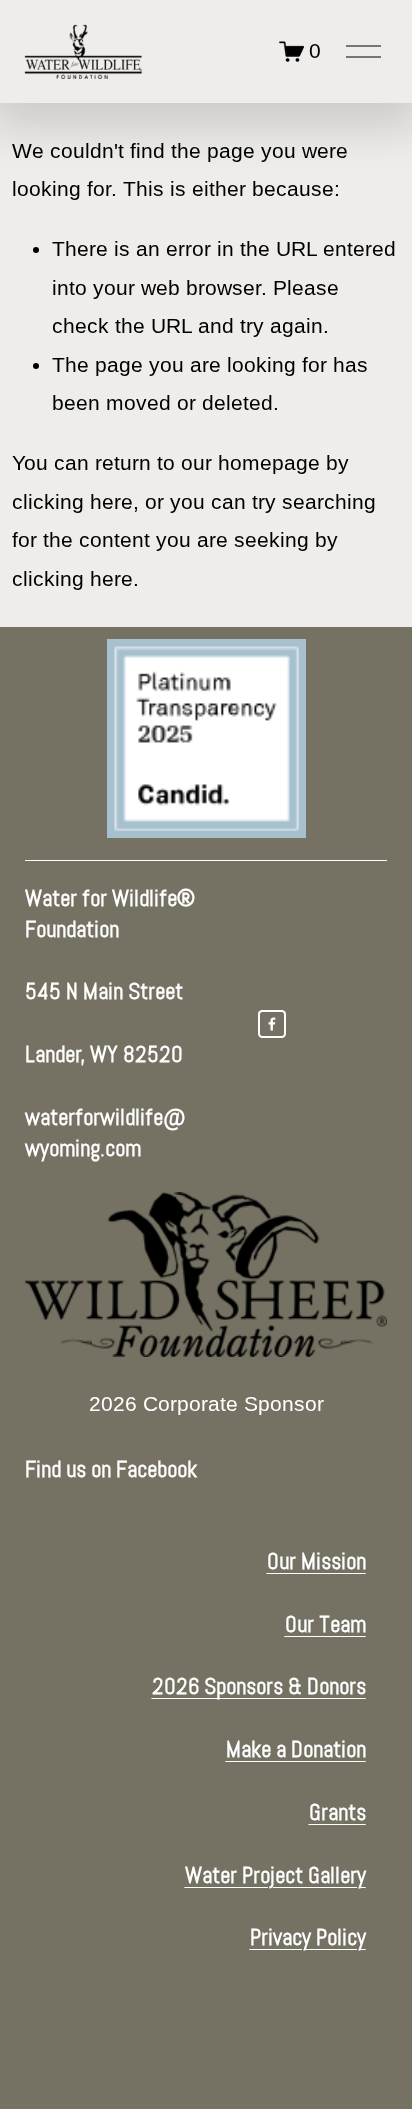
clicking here (72, 502)
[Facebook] (272, 1024)
